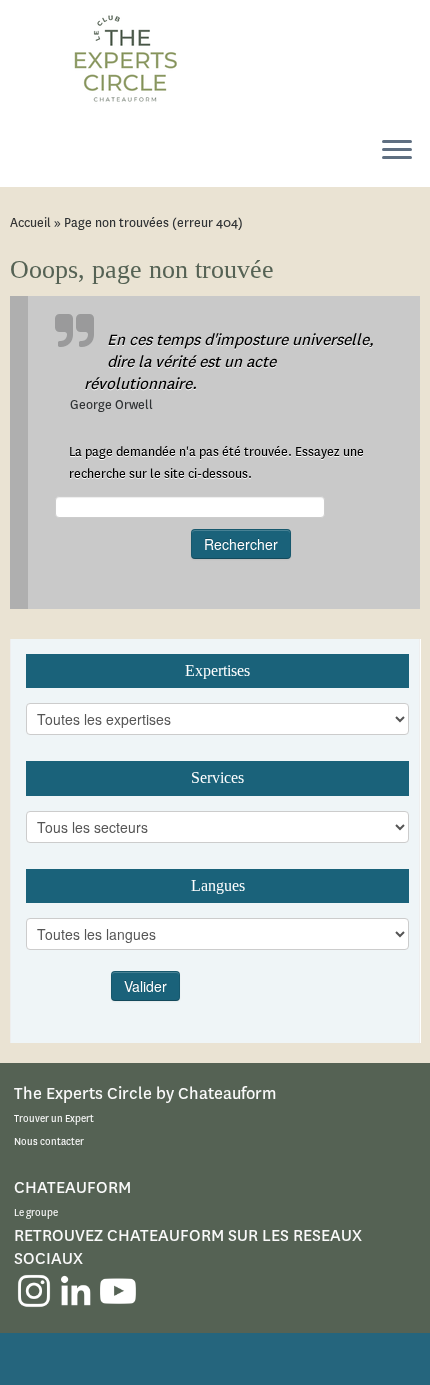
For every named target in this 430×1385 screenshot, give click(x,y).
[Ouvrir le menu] (397, 151)
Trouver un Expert (54, 1118)
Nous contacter (49, 1141)
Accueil (30, 222)
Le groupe (36, 1212)
